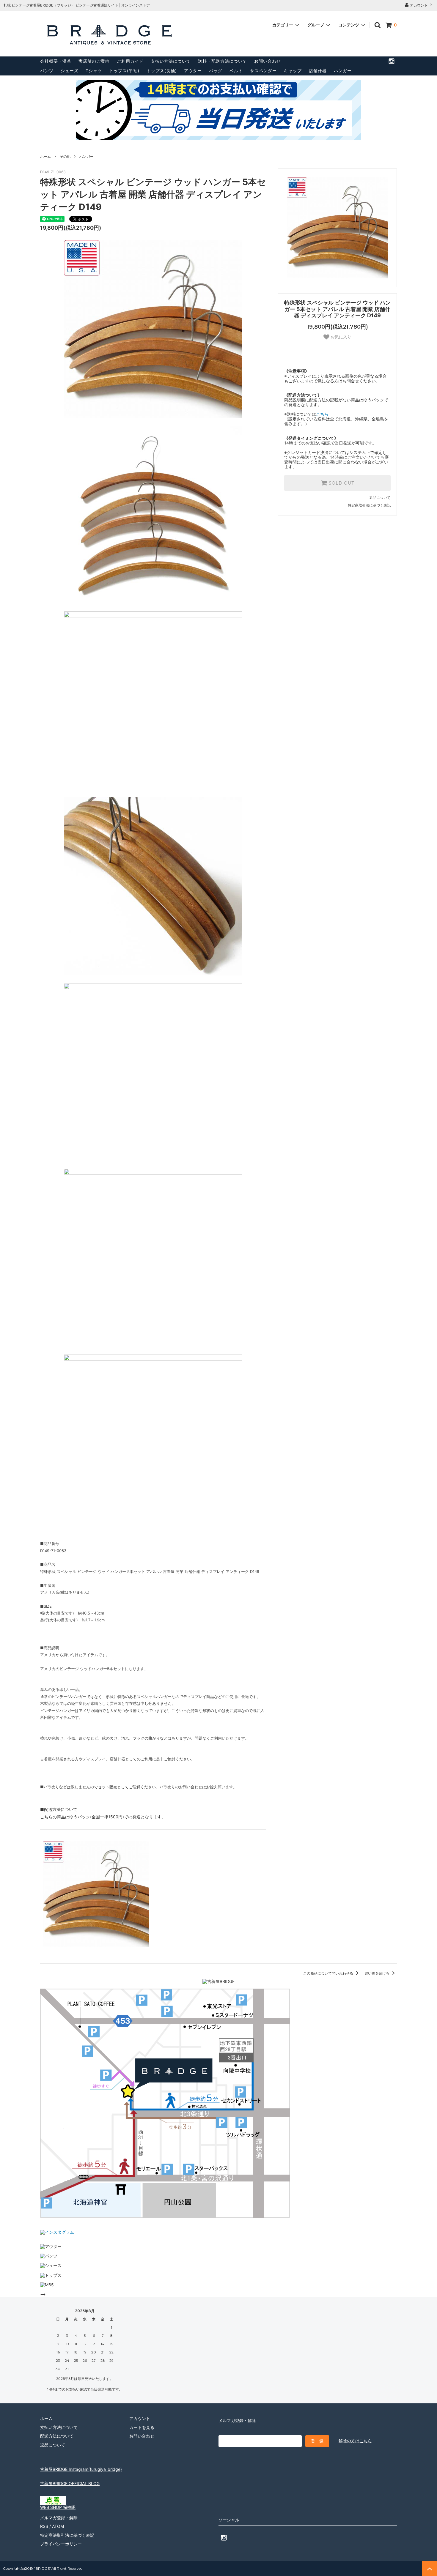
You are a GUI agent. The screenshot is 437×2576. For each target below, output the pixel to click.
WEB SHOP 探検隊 (58, 2507)
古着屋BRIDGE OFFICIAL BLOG (70, 2483)
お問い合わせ (268, 61)
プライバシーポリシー (61, 2544)
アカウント (419, 5)
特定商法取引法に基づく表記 (67, 2535)
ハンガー (343, 71)
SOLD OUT (341, 483)
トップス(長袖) (162, 71)
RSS (44, 2526)
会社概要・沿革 (56, 61)
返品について (380, 498)
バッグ (216, 71)
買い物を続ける (377, 1973)
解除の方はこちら (355, 2441)
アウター (193, 71)
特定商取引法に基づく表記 (369, 505)
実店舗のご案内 (94, 61)
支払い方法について (171, 61)
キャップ (293, 71)
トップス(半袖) (124, 71)
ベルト (236, 71)
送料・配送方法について (223, 61)
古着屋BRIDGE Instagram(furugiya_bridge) (81, 2469)
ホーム (45, 156)
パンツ (47, 71)
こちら (322, 414)
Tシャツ (94, 71)
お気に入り (340, 337)
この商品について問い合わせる (329, 1973)
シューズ (70, 71)
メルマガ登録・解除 (59, 2518)
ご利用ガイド (130, 61)
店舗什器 (318, 71)
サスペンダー (263, 71)
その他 (65, 156)
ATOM (58, 2526)
